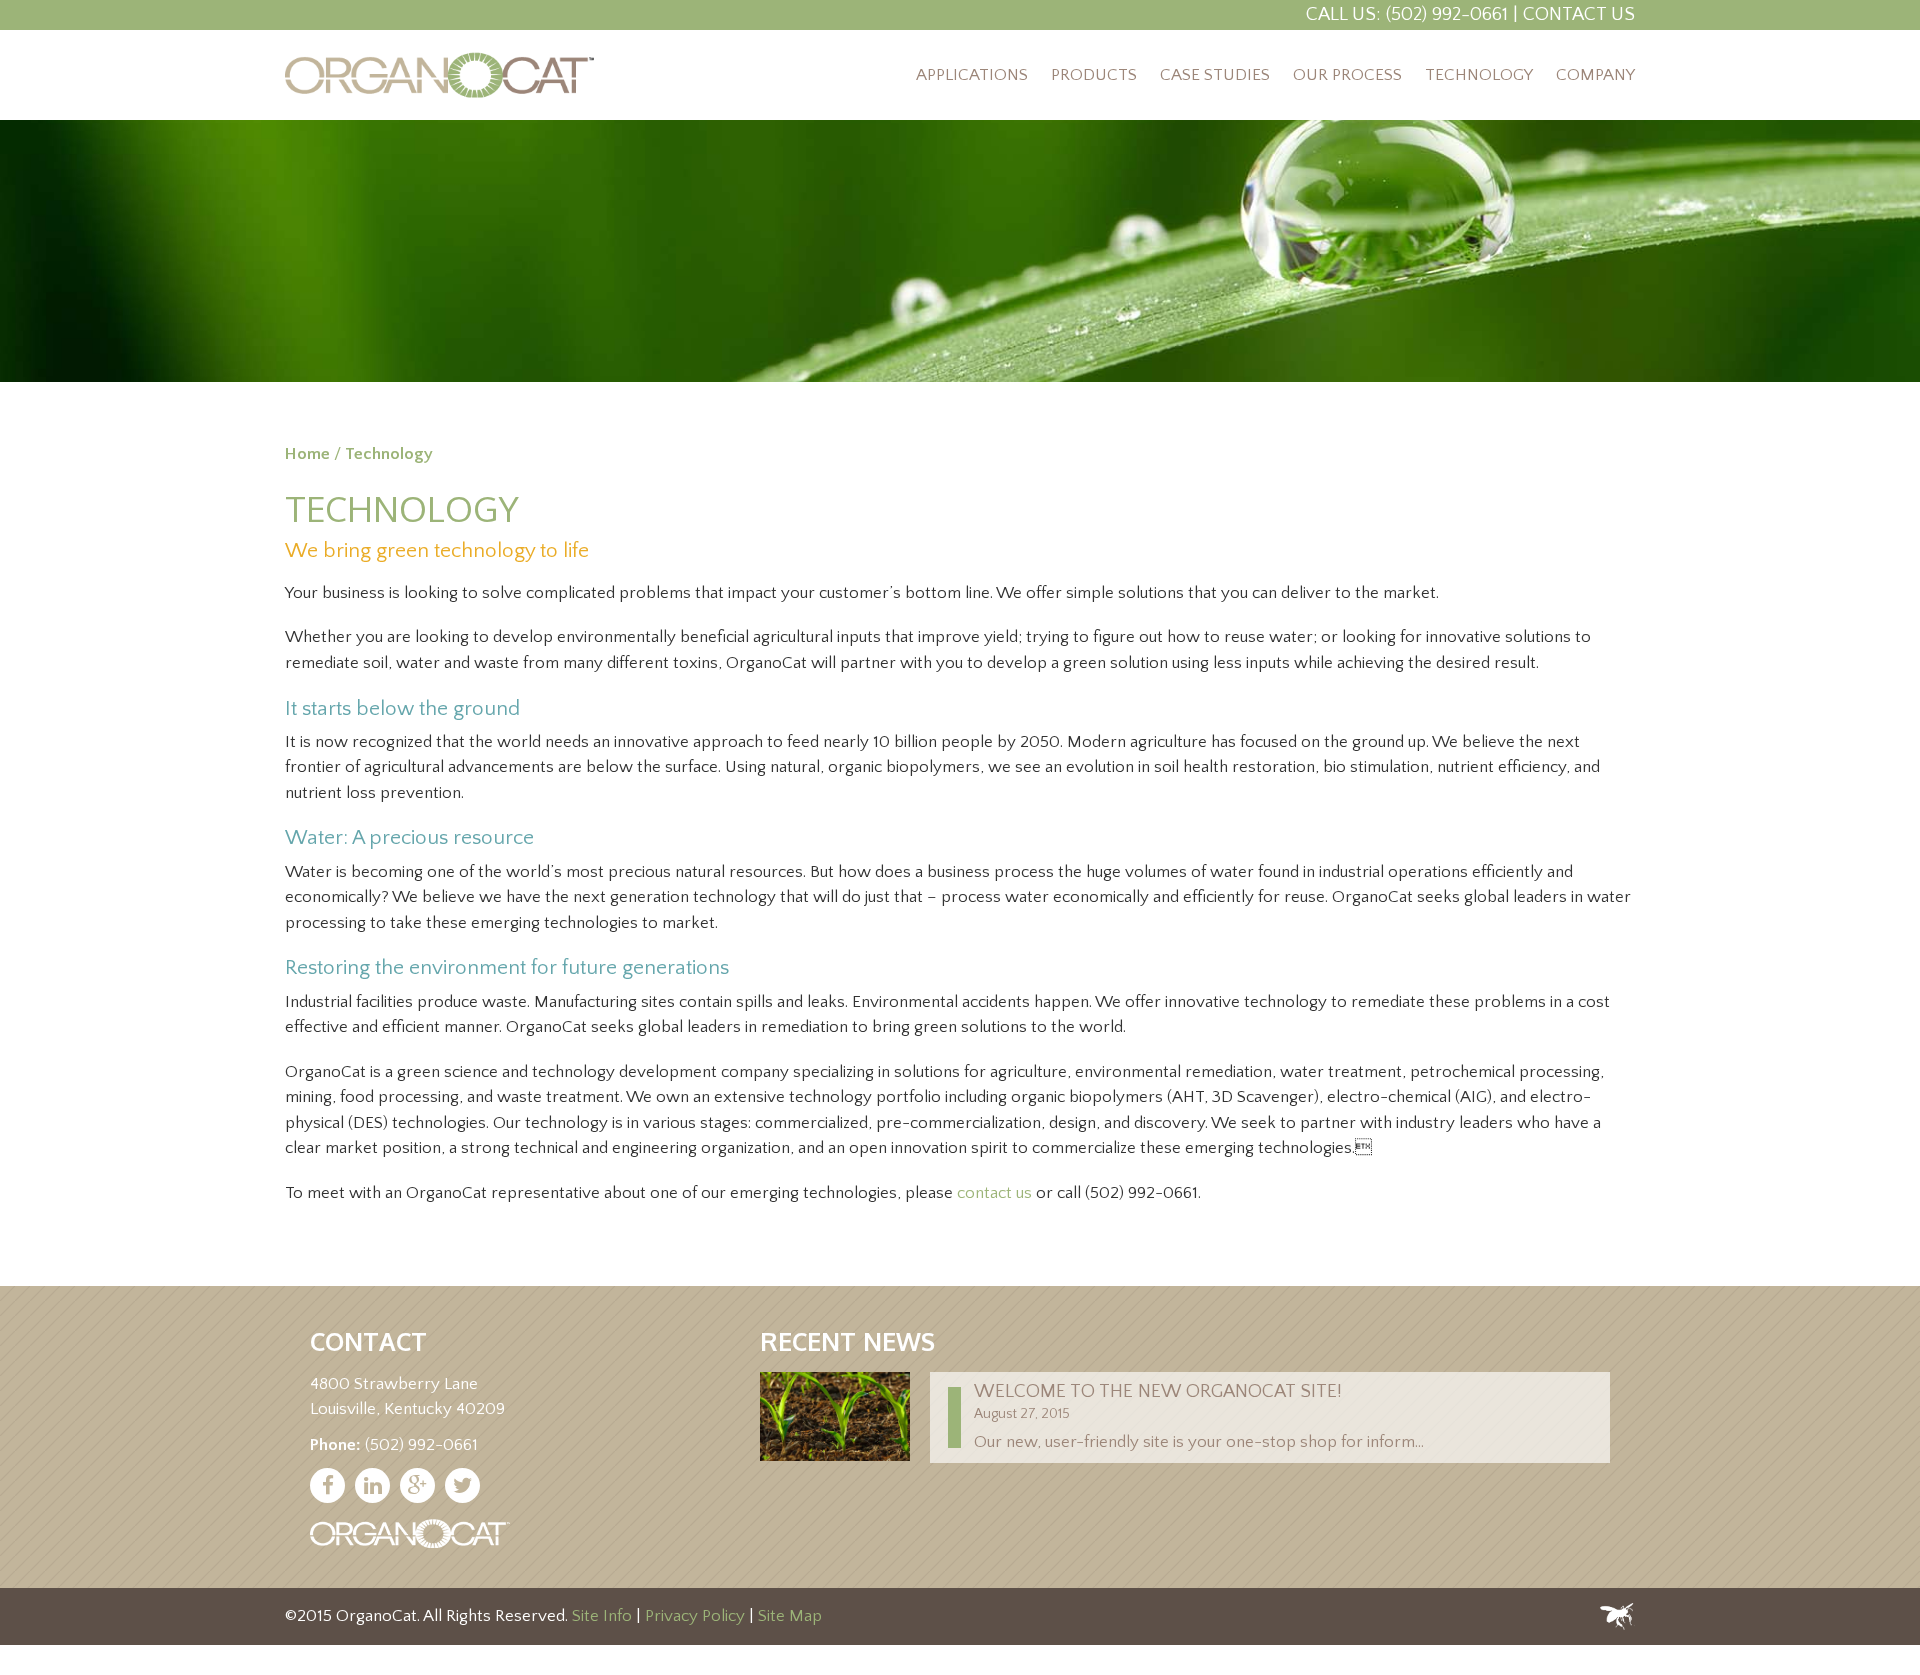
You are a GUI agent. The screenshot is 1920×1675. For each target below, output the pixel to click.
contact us (994, 1193)
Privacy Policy (695, 1616)
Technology (1479, 75)
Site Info (602, 1616)
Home (307, 454)
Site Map (790, 1616)
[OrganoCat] (439, 74)
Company (1595, 75)
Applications (972, 75)
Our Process (1347, 75)
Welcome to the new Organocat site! (1158, 1391)
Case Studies (1215, 75)
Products (1094, 75)
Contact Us (1579, 14)
